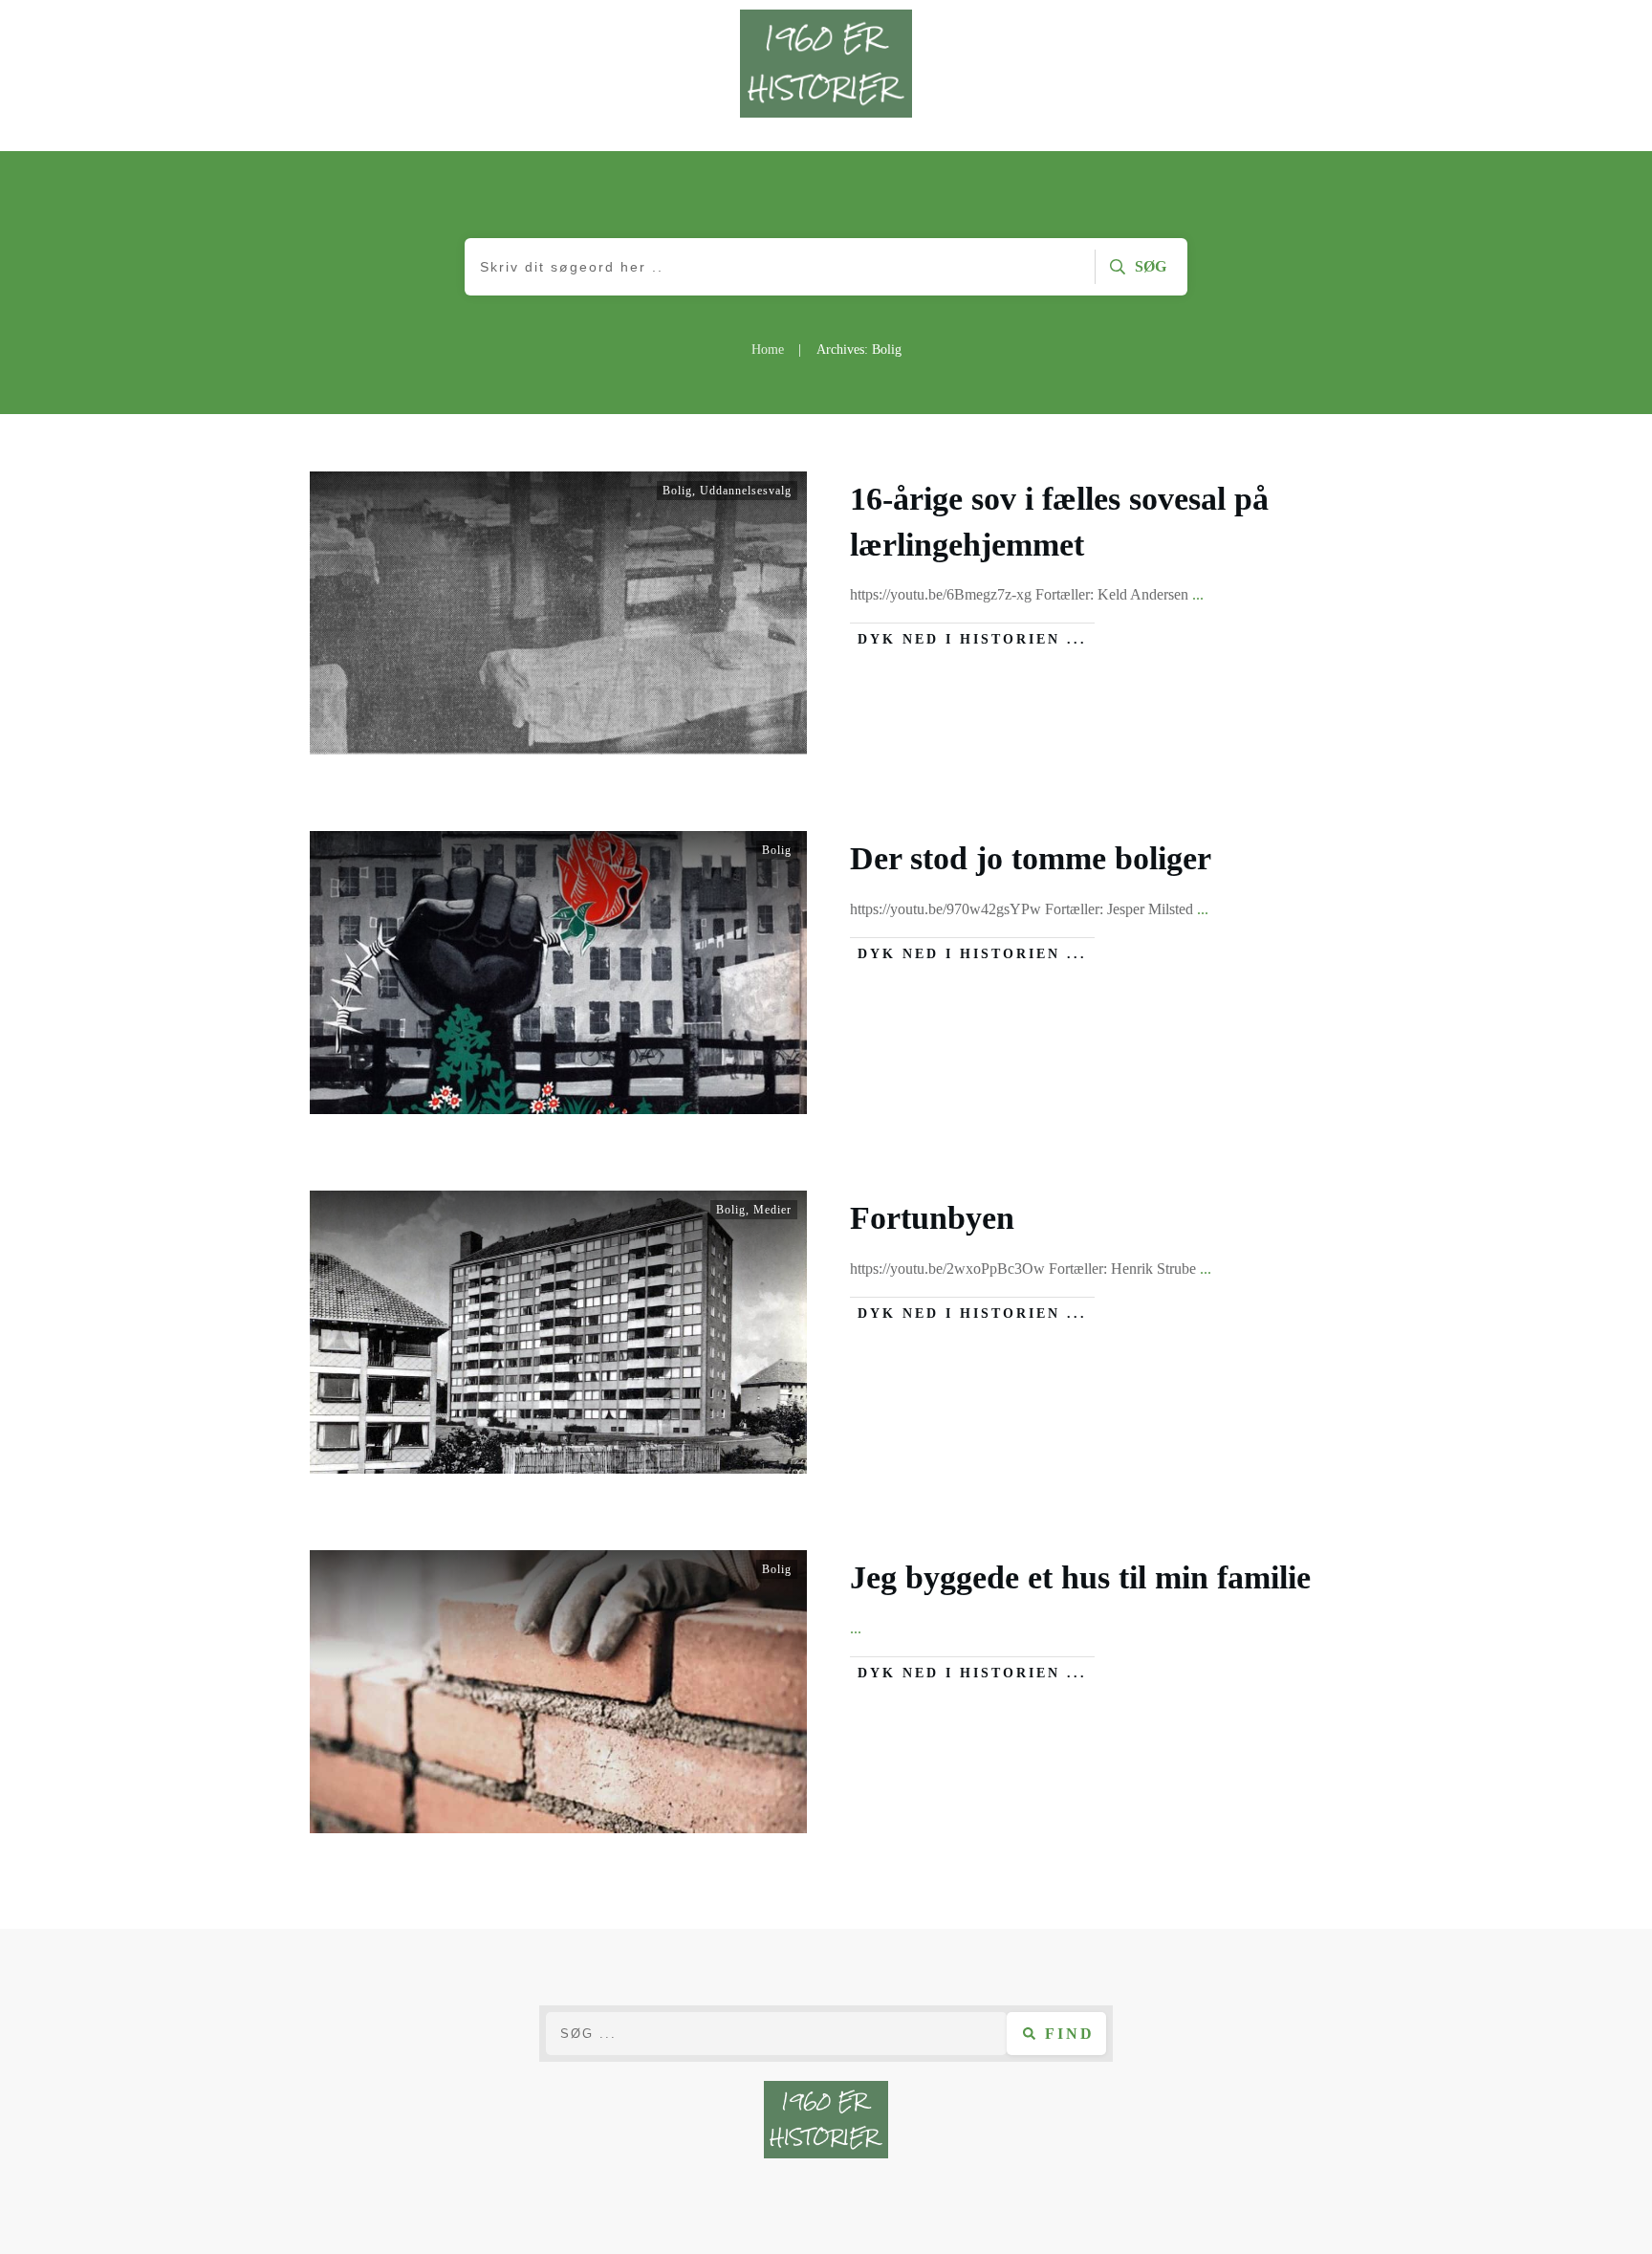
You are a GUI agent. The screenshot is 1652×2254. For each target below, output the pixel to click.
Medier (772, 1210)
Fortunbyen (932, 1218)
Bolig (677, 491)
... (1198, 594)
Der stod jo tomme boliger (1031, 858)
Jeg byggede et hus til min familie (1080, 1577)
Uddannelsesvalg (746, 491)
